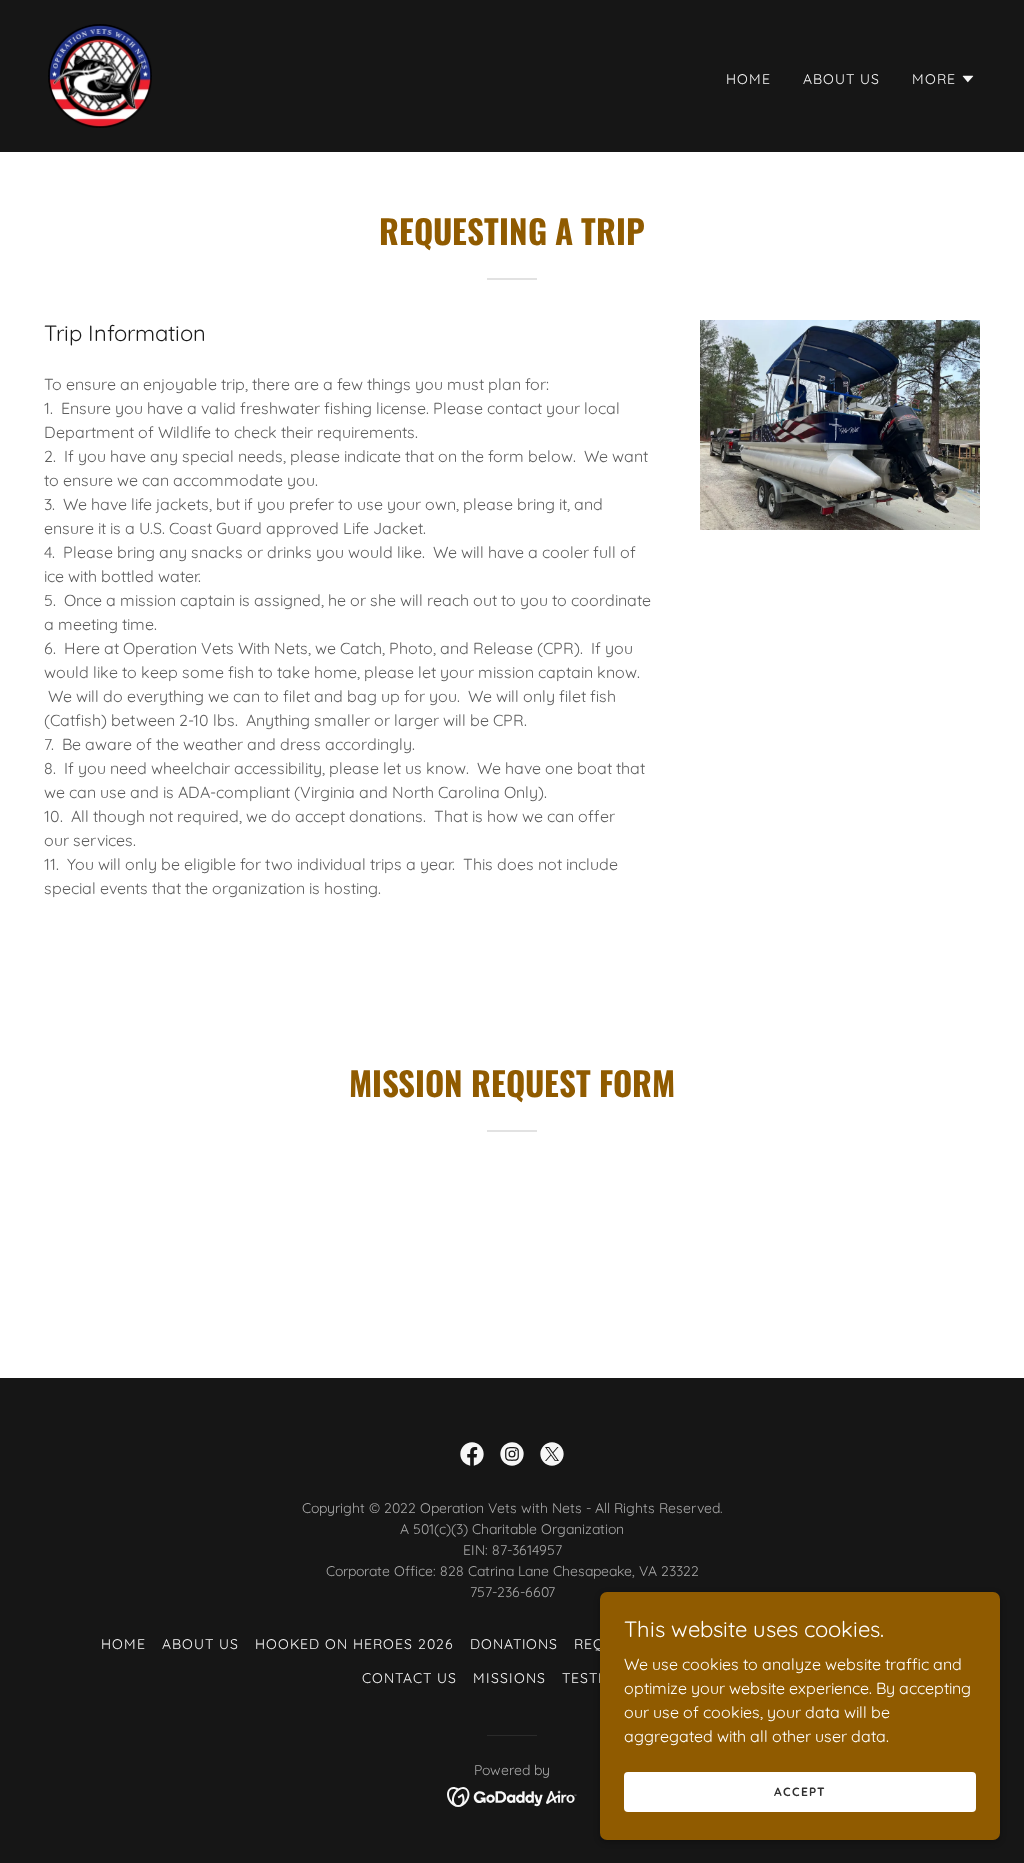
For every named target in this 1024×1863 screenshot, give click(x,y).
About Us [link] (841, 79)
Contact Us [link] (409, 1678)
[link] (100, 74)
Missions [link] (509, 1678)
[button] (944, 79)
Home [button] (123, 1644)
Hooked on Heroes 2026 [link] (354, 1644)
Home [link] (748, 79)
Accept (799, 1791)
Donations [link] (514, 1644)
